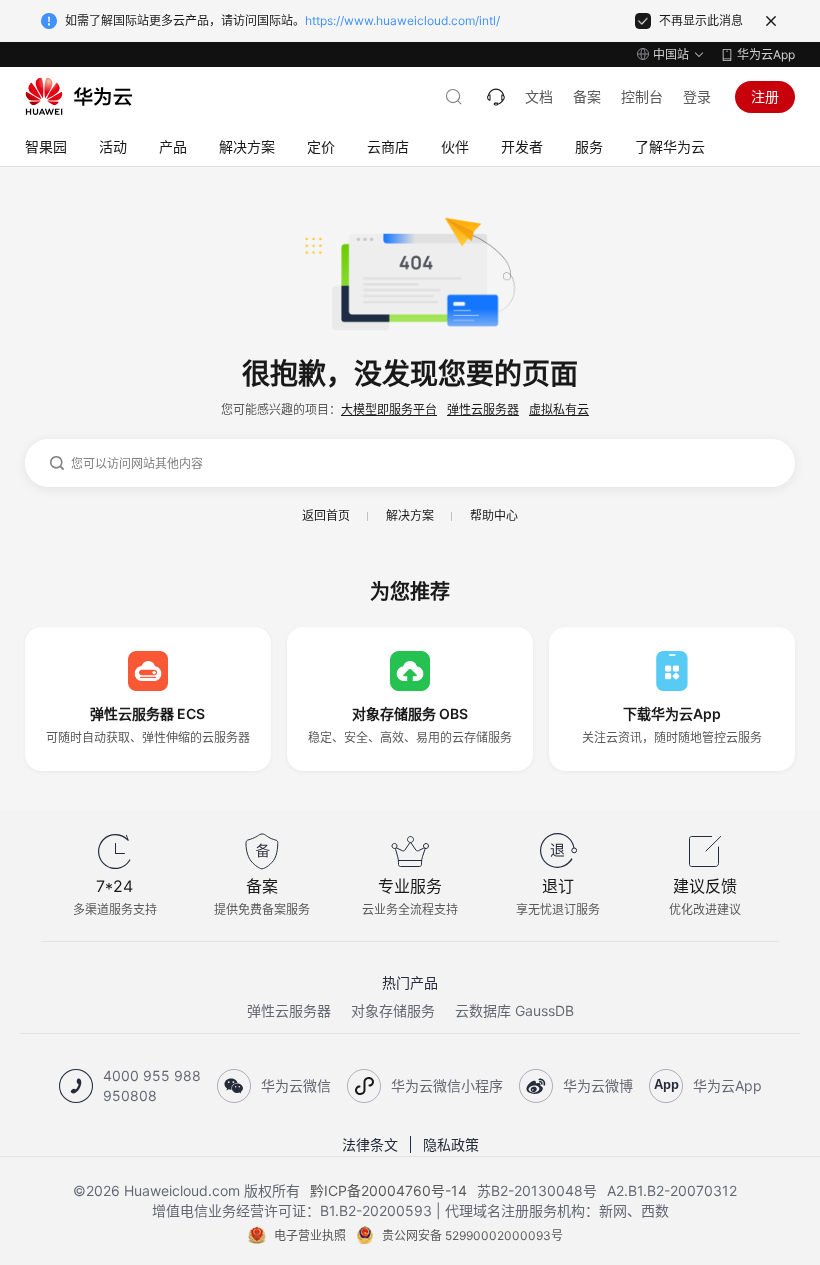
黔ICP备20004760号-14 (388, 1190)
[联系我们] (496, 97)
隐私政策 (451, 1144)
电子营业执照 (310, 1235)
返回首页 (326, 515)
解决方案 (410, 515)
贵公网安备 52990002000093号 (472, 1235)
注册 (765, 96)
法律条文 (370, 1144)
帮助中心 (494, 515)
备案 (587, 96)
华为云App (766, 54)
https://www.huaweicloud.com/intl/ (402, 20)
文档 (539, 96)
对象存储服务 (393, 1010)
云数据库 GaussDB (514, 1010)
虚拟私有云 (559, 409)
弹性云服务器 (483, 409)
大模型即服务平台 (389, 409)
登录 (697, 96)
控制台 (642, 96)
